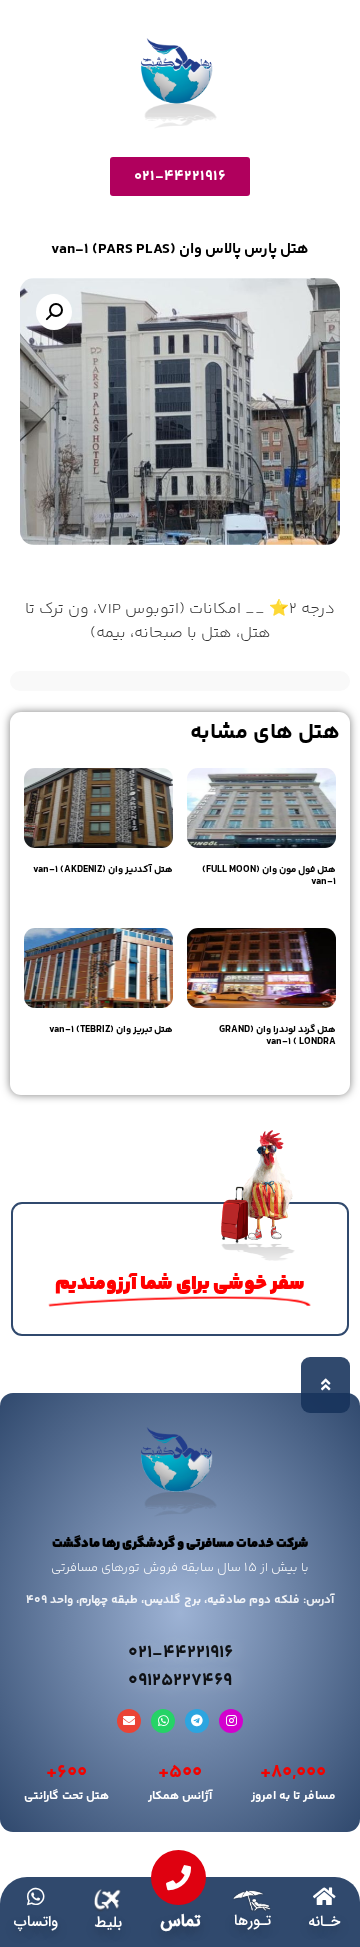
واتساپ (36, 1922)
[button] (54, 312)
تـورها (252, 1921)
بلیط (108, 1923)
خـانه (324, 1922)
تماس (180, 1921)
